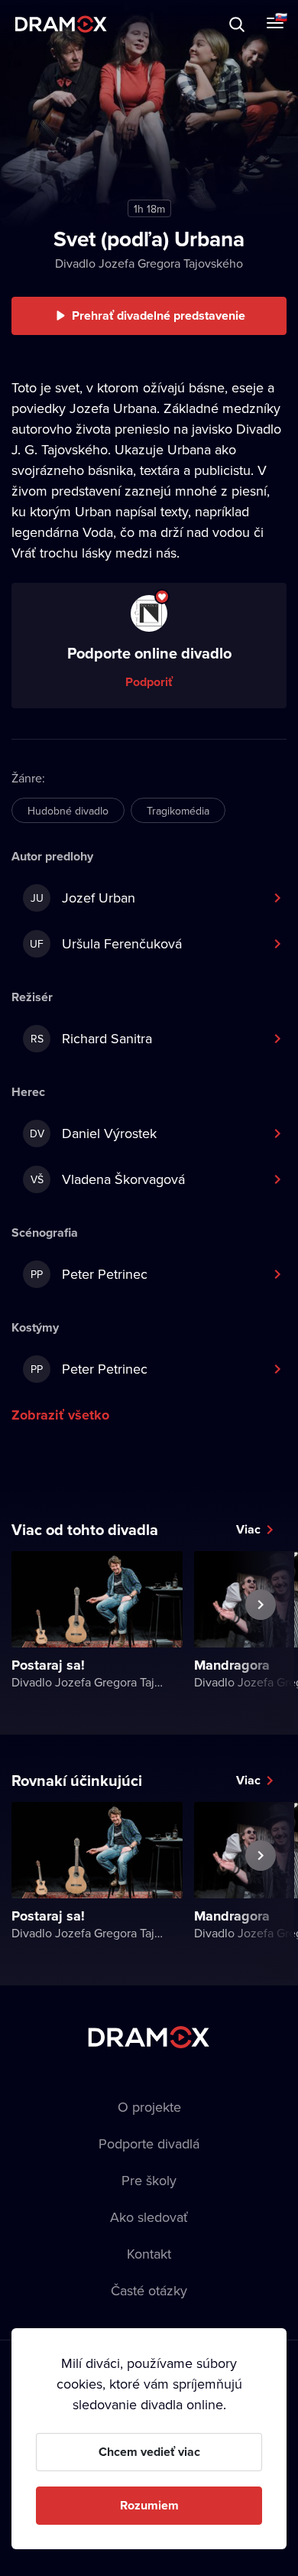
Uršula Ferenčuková (106, 943)
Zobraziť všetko (60, 1415)
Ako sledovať (149, 2217)
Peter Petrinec (89, 1274)
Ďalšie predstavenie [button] (261, 1640)
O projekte (149, 2107)
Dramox (61, 24)
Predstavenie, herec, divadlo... (154, 24)
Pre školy (149, 2180)
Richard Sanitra (92, 1038)
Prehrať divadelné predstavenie (159, 315)
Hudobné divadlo (68, 811)
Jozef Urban (83, 898)
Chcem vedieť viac (149, 2452)
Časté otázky (149, 2290)
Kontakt (149, 2254)
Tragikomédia (178, 811)
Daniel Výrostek (94, 1133)
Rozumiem (149, 2505)
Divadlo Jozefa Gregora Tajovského (149, 263)
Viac (248, 1529)
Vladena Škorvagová (108, 1179)
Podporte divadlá (149, 2143)
